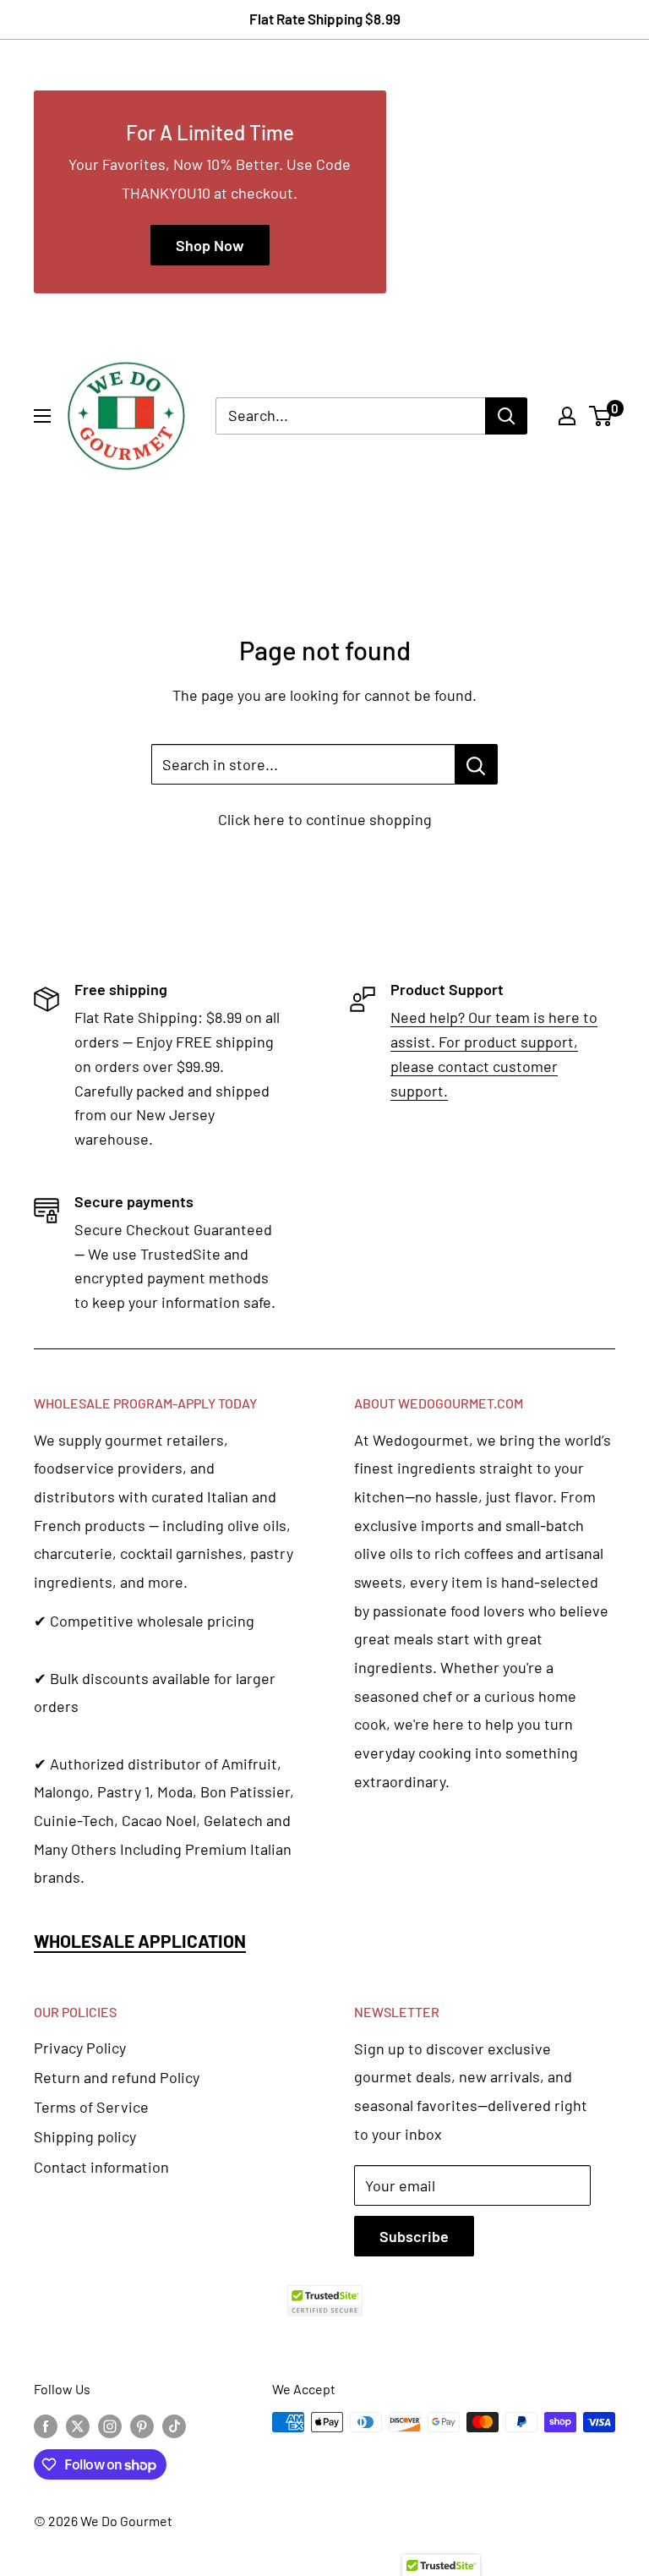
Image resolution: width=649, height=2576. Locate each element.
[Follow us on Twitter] (78, 2425)
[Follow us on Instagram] (110, 2425)
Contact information (101, 2167)
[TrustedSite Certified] (324, 2301)
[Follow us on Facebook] (46, 2425)
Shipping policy (85, 2136)
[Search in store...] (476, 764)
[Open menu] (42, 416)
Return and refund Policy (117, 2077)
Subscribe (414, 2236)
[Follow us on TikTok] (174, 2425)
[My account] (567, 416)
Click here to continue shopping (325, 819)
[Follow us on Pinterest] (142, 2425)
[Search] (506, 416)
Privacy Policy (80, 2048)
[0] (601, 416)
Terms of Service (91, 2107)
